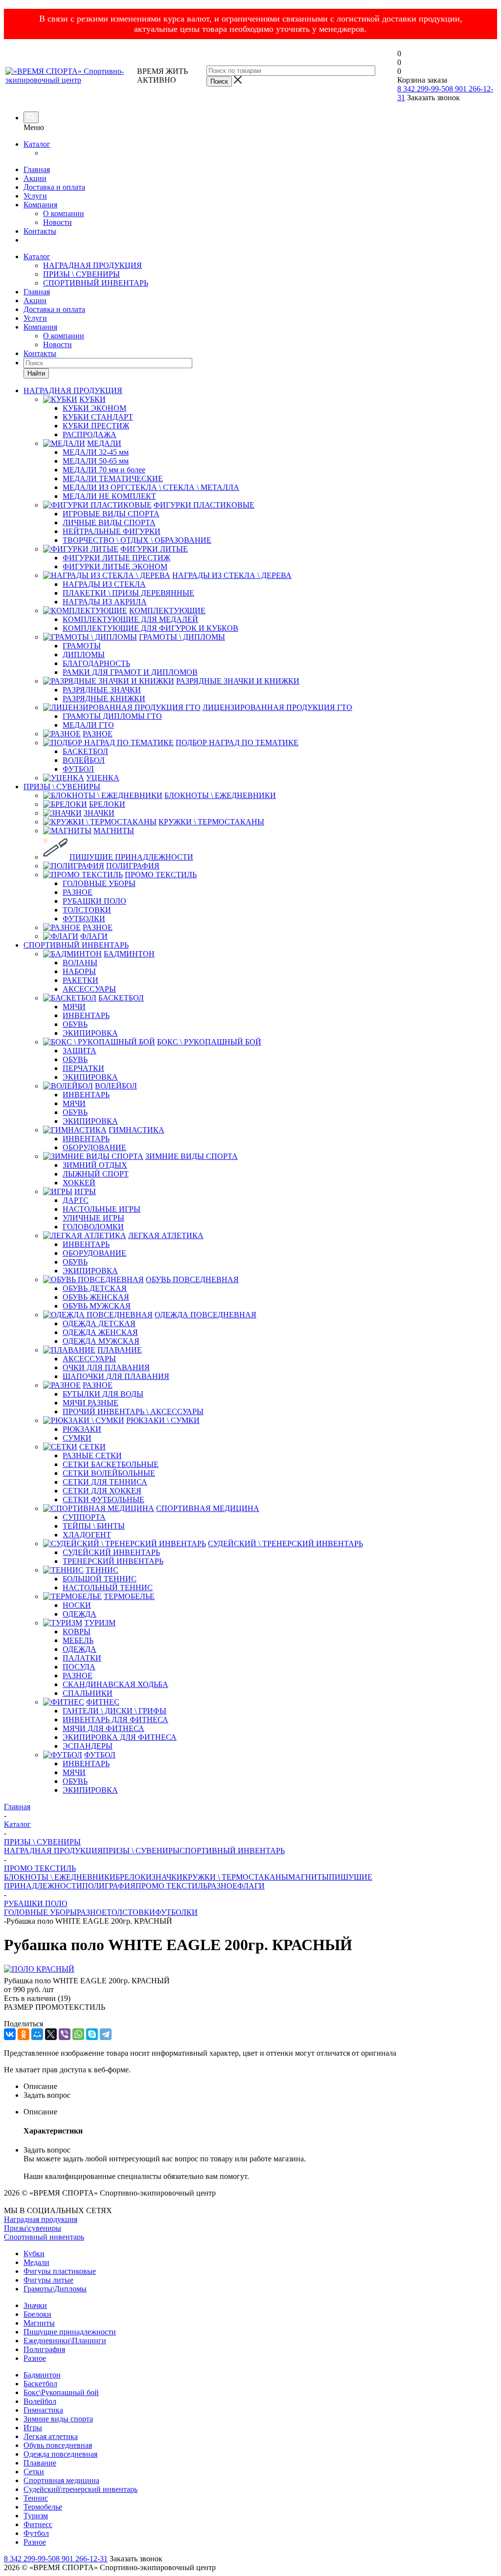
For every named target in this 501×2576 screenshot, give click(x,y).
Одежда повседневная (60, 2454)
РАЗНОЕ (222, 1886)
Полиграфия (44, 2349)
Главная (37, 169)
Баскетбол (40, 2384)
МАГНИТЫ (308, 1877)
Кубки (34, 2254)
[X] (51, 2034)
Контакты (40, 231)
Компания (40, 205)
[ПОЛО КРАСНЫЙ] (39, 1969)
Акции (35, 178)
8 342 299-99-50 (423, 89)
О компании (64, 213)
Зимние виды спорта (58, 2419)
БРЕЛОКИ (134, 1877)
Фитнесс (38, 2524)
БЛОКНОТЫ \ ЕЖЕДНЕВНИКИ (60, 1877)
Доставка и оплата (54, 187)
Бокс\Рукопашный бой (61, 2392)
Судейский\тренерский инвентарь (80, 2489)
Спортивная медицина (61, 2480)
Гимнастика (43, 2410)
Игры (33, 2428)
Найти (36, 373)
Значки (35, 2305)
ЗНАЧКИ (167, 1877)
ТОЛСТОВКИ (131, 1912)
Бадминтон (42, 2375)
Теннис (36, 2498)
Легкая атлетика (51, 2436)
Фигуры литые (48, 2280)
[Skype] (92, 2034)
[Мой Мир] (37, 2034)
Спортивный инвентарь (44, 2237)
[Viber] (65, 2034)
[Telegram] (106, 2034)
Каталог (37, 144)
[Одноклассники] (23, 2034)
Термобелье (43, 2507)
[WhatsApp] (78, 2034)
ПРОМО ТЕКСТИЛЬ (171, 1886)
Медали (36, 2262)
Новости (57, 222)
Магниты (39, 2323)
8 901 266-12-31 (82, 2559)
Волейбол (40, 2401)
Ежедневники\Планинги (65, 2341)
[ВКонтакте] (10, 2034)
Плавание (40, 2463)
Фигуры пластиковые (60, 2271)
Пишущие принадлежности (70, 2332)
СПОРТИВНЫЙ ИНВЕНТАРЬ (96, 283)
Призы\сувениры (33, 2228)
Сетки (34, 2472)
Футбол (36, 2533)
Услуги (35, 196)
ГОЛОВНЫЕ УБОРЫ (40, 1912)
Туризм (36, 2516)
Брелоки (37, 2314)
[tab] (260, 2087)
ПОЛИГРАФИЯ (109, 1886)
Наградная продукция (41, 2219)
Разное (35, 2358)
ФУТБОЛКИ (176, 1912)
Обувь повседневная (58, 2445)
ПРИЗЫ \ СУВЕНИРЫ (81, 274)
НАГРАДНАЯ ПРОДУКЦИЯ (92, 265)
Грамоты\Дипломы (55, 2289)
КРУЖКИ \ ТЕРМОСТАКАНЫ (235, 1877)
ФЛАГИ (251, 1886)
